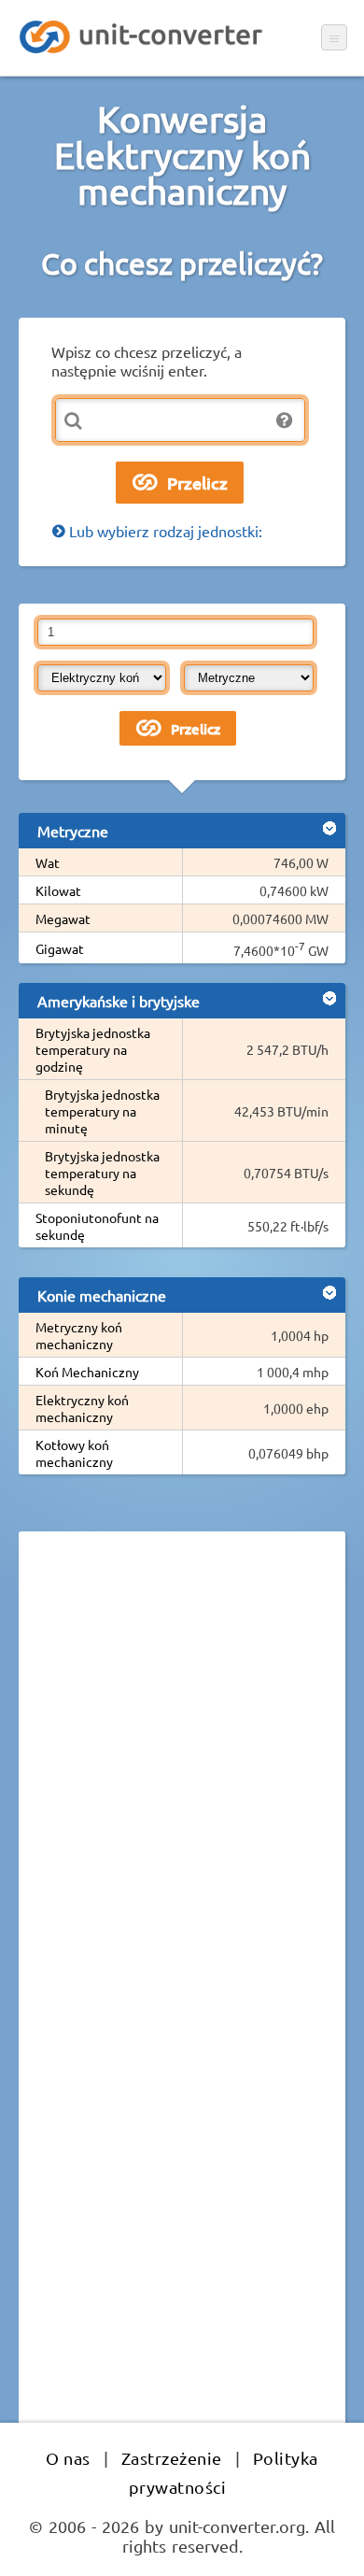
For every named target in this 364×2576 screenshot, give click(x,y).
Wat (48, 862)
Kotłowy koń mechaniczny (74, 1453)
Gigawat (60, 948)
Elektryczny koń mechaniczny (82, 1408)
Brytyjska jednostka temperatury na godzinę (93, 1049)
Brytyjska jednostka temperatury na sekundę (102, 1173)
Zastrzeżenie (172, 2458)
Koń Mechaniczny (87, 1372)
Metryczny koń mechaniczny (79, 1335)
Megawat (63, 918)
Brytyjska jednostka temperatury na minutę (102, 1111)
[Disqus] (182, 1802)
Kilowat (58, 890)
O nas (68, 2458)
